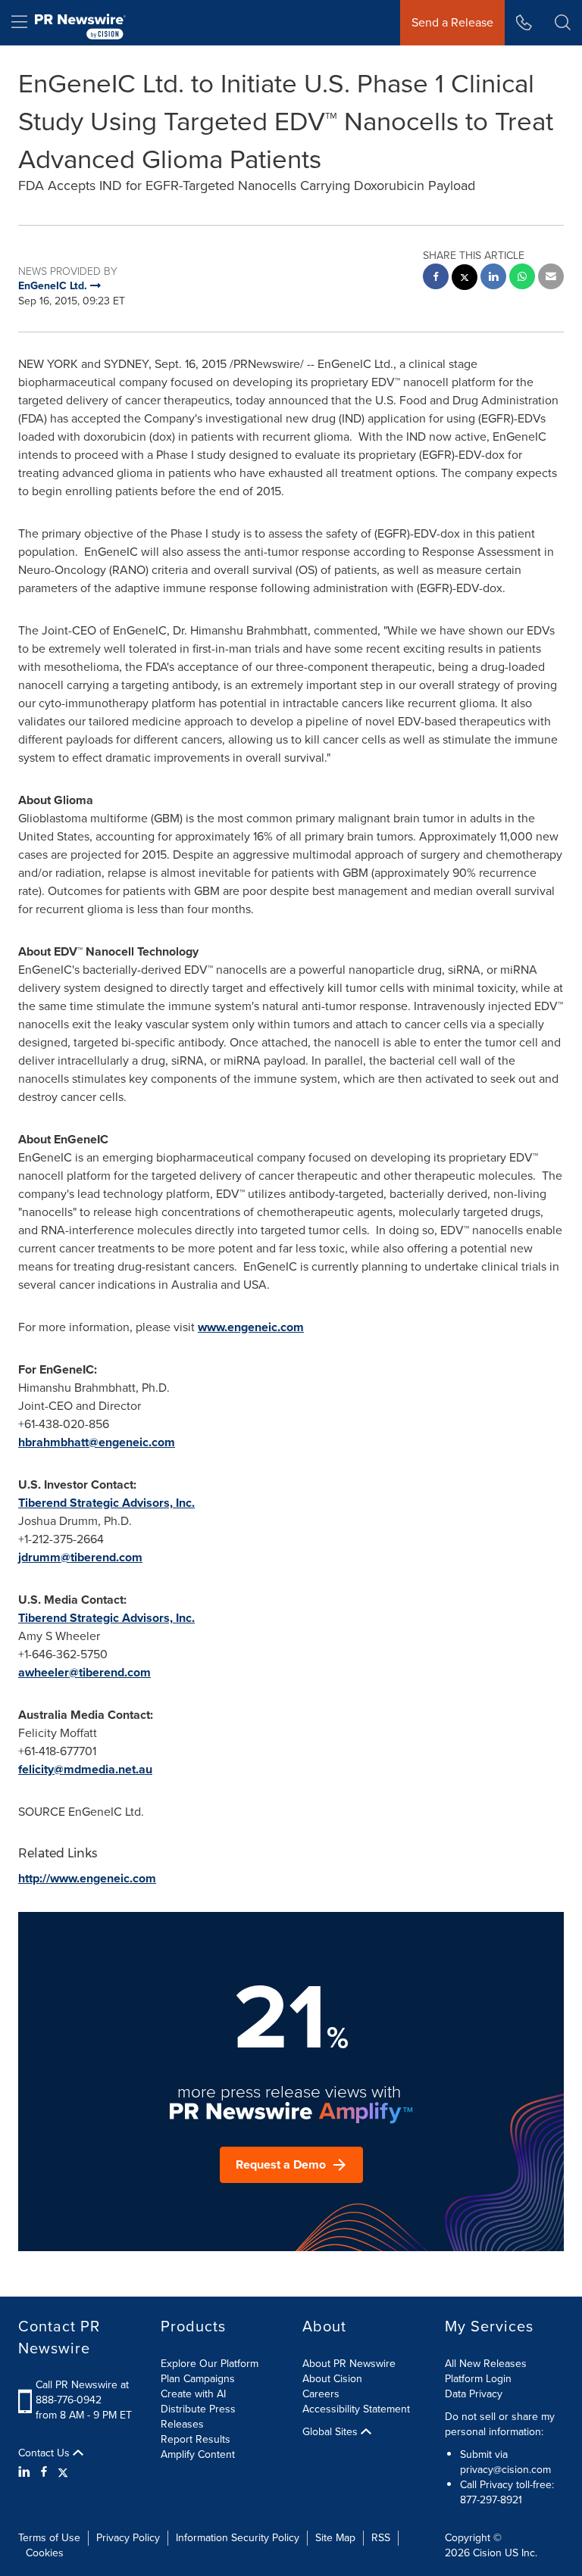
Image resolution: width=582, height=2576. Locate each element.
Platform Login (478, 2379)
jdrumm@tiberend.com (80, 1557)
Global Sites (332, 2432)
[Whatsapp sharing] (522, 278)
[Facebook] (44, 2472)
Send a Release (452, 22)
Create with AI (193, 2394)
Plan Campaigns (198, 2379)
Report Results (196, 2439)
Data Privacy (474, 2394)
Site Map (335, 2538)
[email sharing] (551, 278)
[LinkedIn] (26, 2472)
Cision (487, 2553)
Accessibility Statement (356, 2409)
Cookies (45, 2553)
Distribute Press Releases (198, 2417)
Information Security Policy (238, 2538)
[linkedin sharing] (493, 278)
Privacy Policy (128, 2538)
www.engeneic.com (251, 1327)
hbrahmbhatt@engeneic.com (97, 1442)
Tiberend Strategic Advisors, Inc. (106, 1503)
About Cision (332, 2379)
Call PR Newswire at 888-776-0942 (82, 2392)
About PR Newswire (349, 2364)
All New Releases (486, 2364)
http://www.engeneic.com (87, 1878)
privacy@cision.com (505, 2470)
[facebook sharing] (436, 278)
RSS (381, 2538)
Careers (321, 2394)
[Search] (563, 23)
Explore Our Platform (210, 2364)
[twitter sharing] (465, 279)
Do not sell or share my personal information (500, 2424)
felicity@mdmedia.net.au (85, 1769)
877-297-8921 (491, 2500)
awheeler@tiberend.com (84, 1672)
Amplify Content (198, 2454)
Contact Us (45, 2453)
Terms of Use (49, 2538)
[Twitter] (63, 2472)
